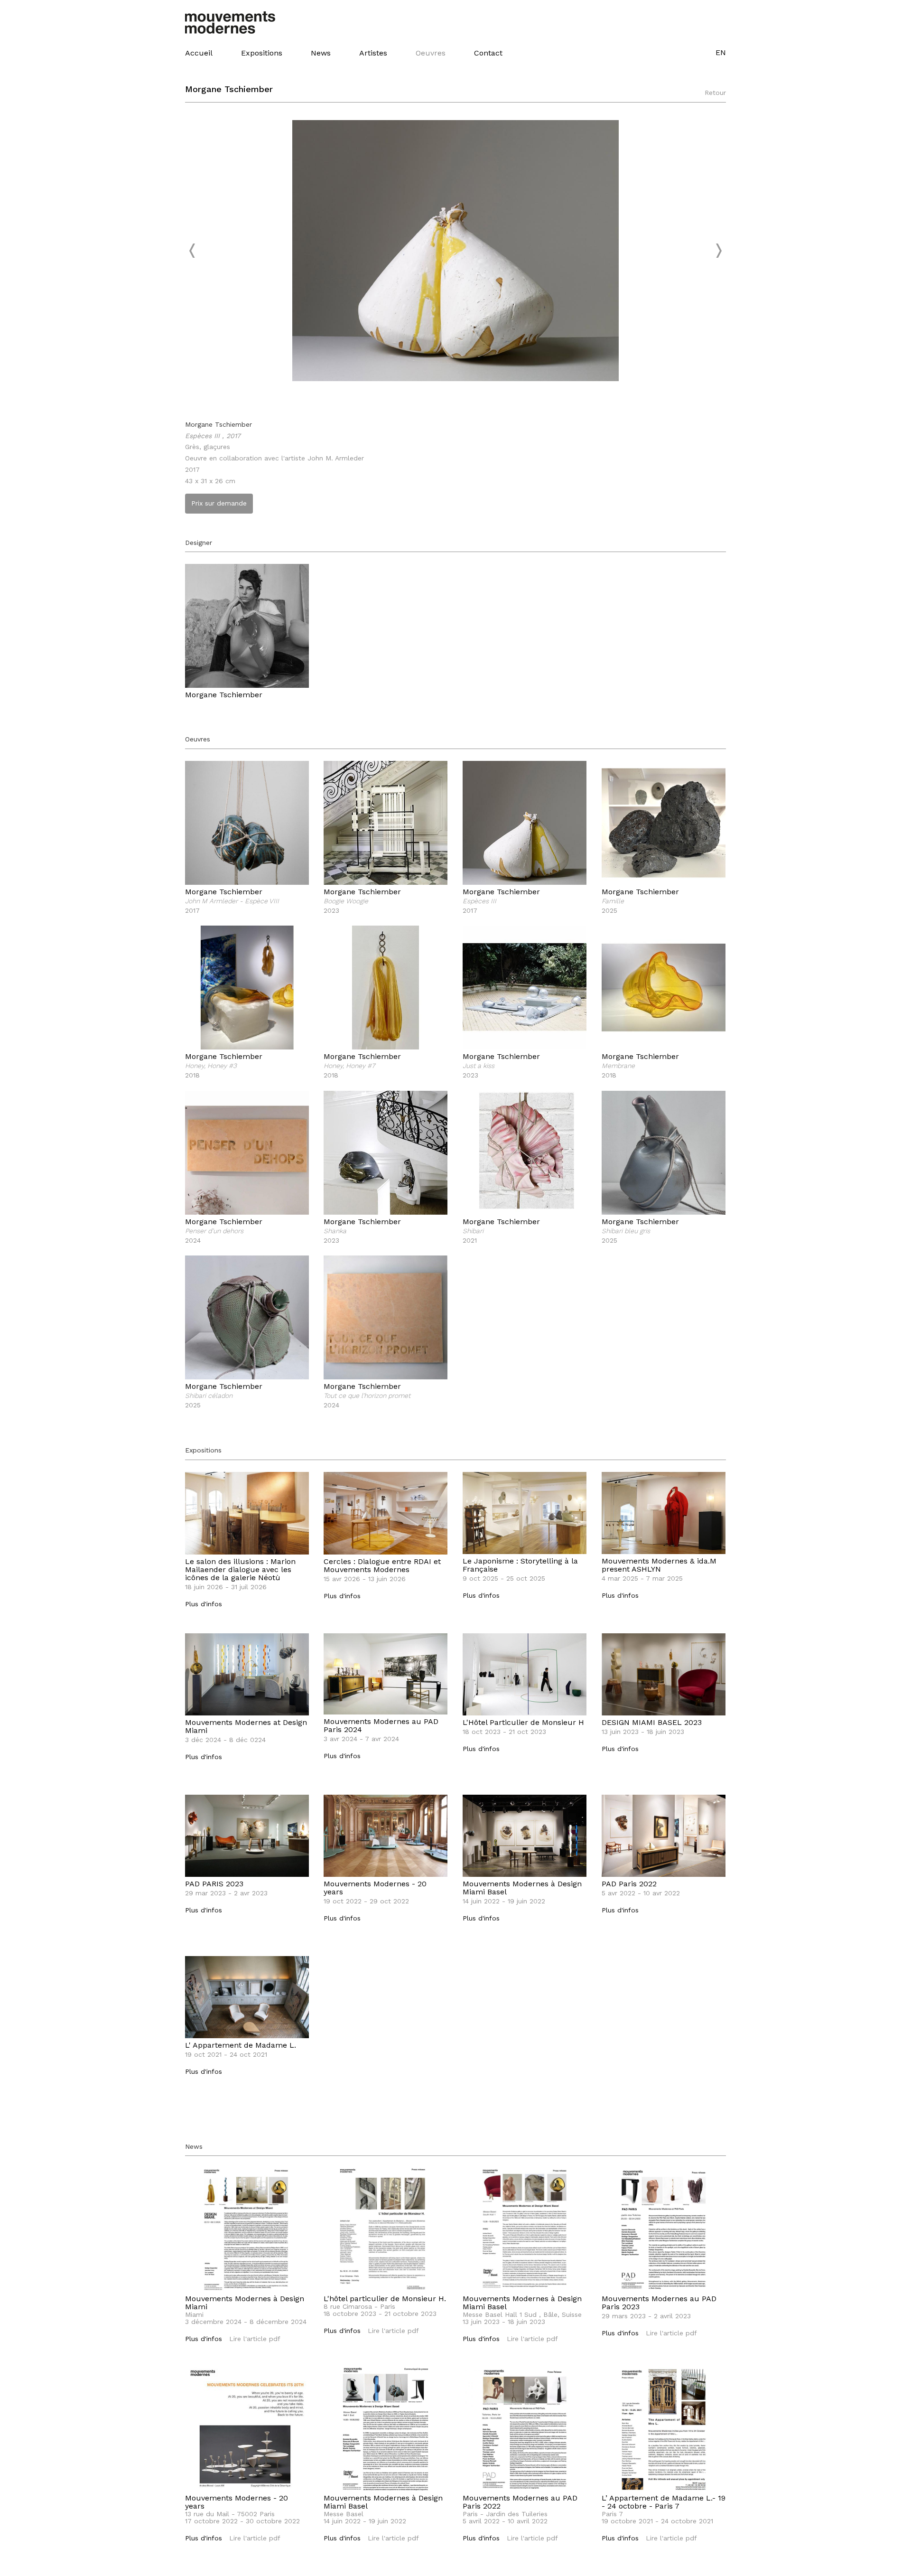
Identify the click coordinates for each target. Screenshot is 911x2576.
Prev (193, 251)
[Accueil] (236, 22)
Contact (488, 53)
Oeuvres (431, 53)
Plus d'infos (204, 1604)
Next (718, 251)
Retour (715, 93)
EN (721, 52)
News (321, 53)
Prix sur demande (219, 503)
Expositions (262, 53)
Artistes (373, 53)
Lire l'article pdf (255, 2339)
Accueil (199, 53)
